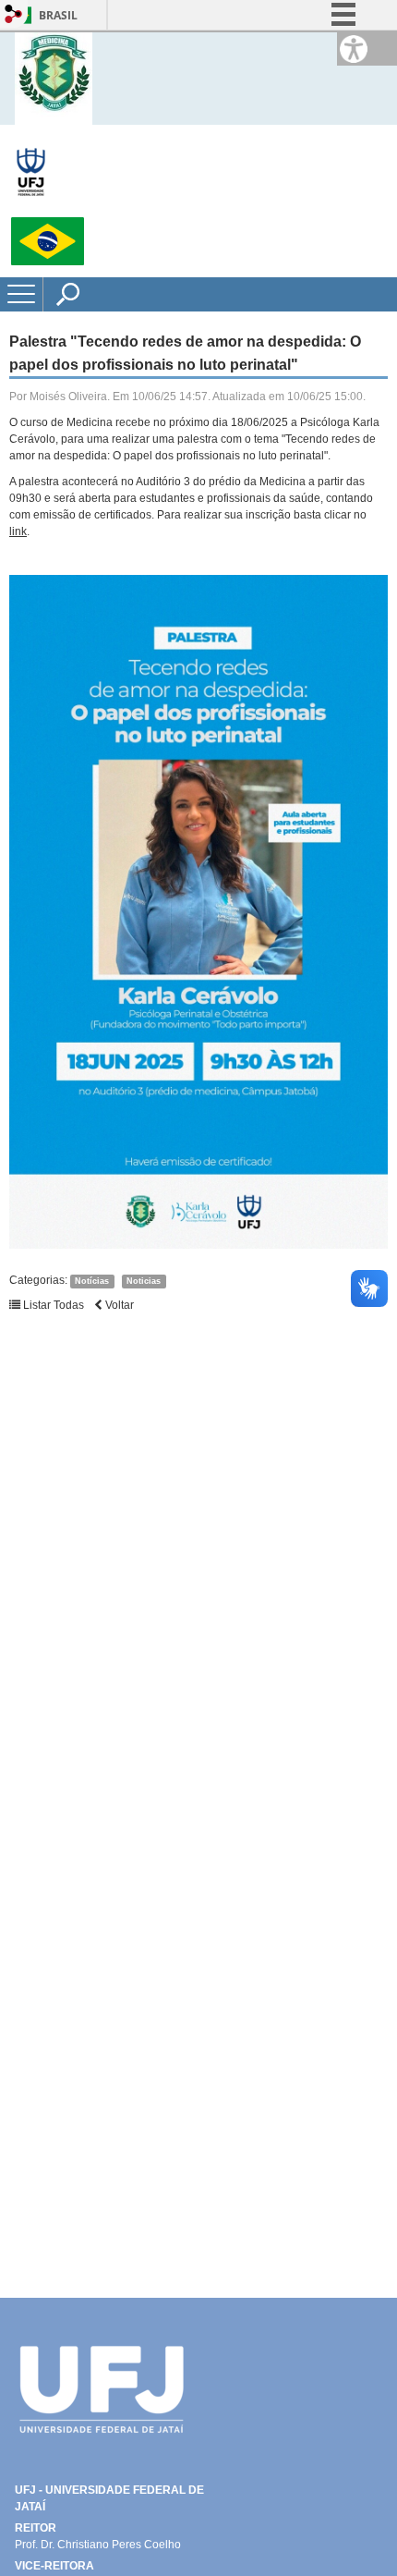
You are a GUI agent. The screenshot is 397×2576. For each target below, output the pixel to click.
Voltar (118, 1305)
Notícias (92, 1281)
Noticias (144, 1281)
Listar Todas (52, 1305)
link (18, 531)
